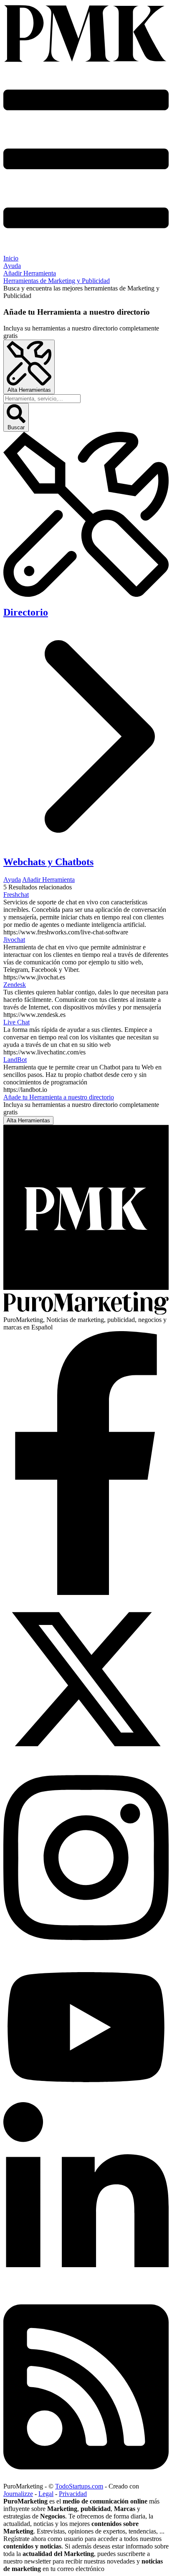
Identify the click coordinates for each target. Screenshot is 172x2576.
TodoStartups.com (79, 2486)
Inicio (11, 258)
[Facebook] (86, 1593)
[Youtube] (86, 2098)
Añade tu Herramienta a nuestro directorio (59, 1097)
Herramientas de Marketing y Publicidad (57, 281)
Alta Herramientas (29, 390)
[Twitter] (86, 1759)
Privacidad (73, 2494)
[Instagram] (86, 1950)
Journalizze (18, 2494)
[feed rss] (86, 2479)
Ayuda (12, 266)
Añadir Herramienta (30, 273)
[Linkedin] (86, 2289)
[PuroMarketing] (86, 34)
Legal (46, 2494)
